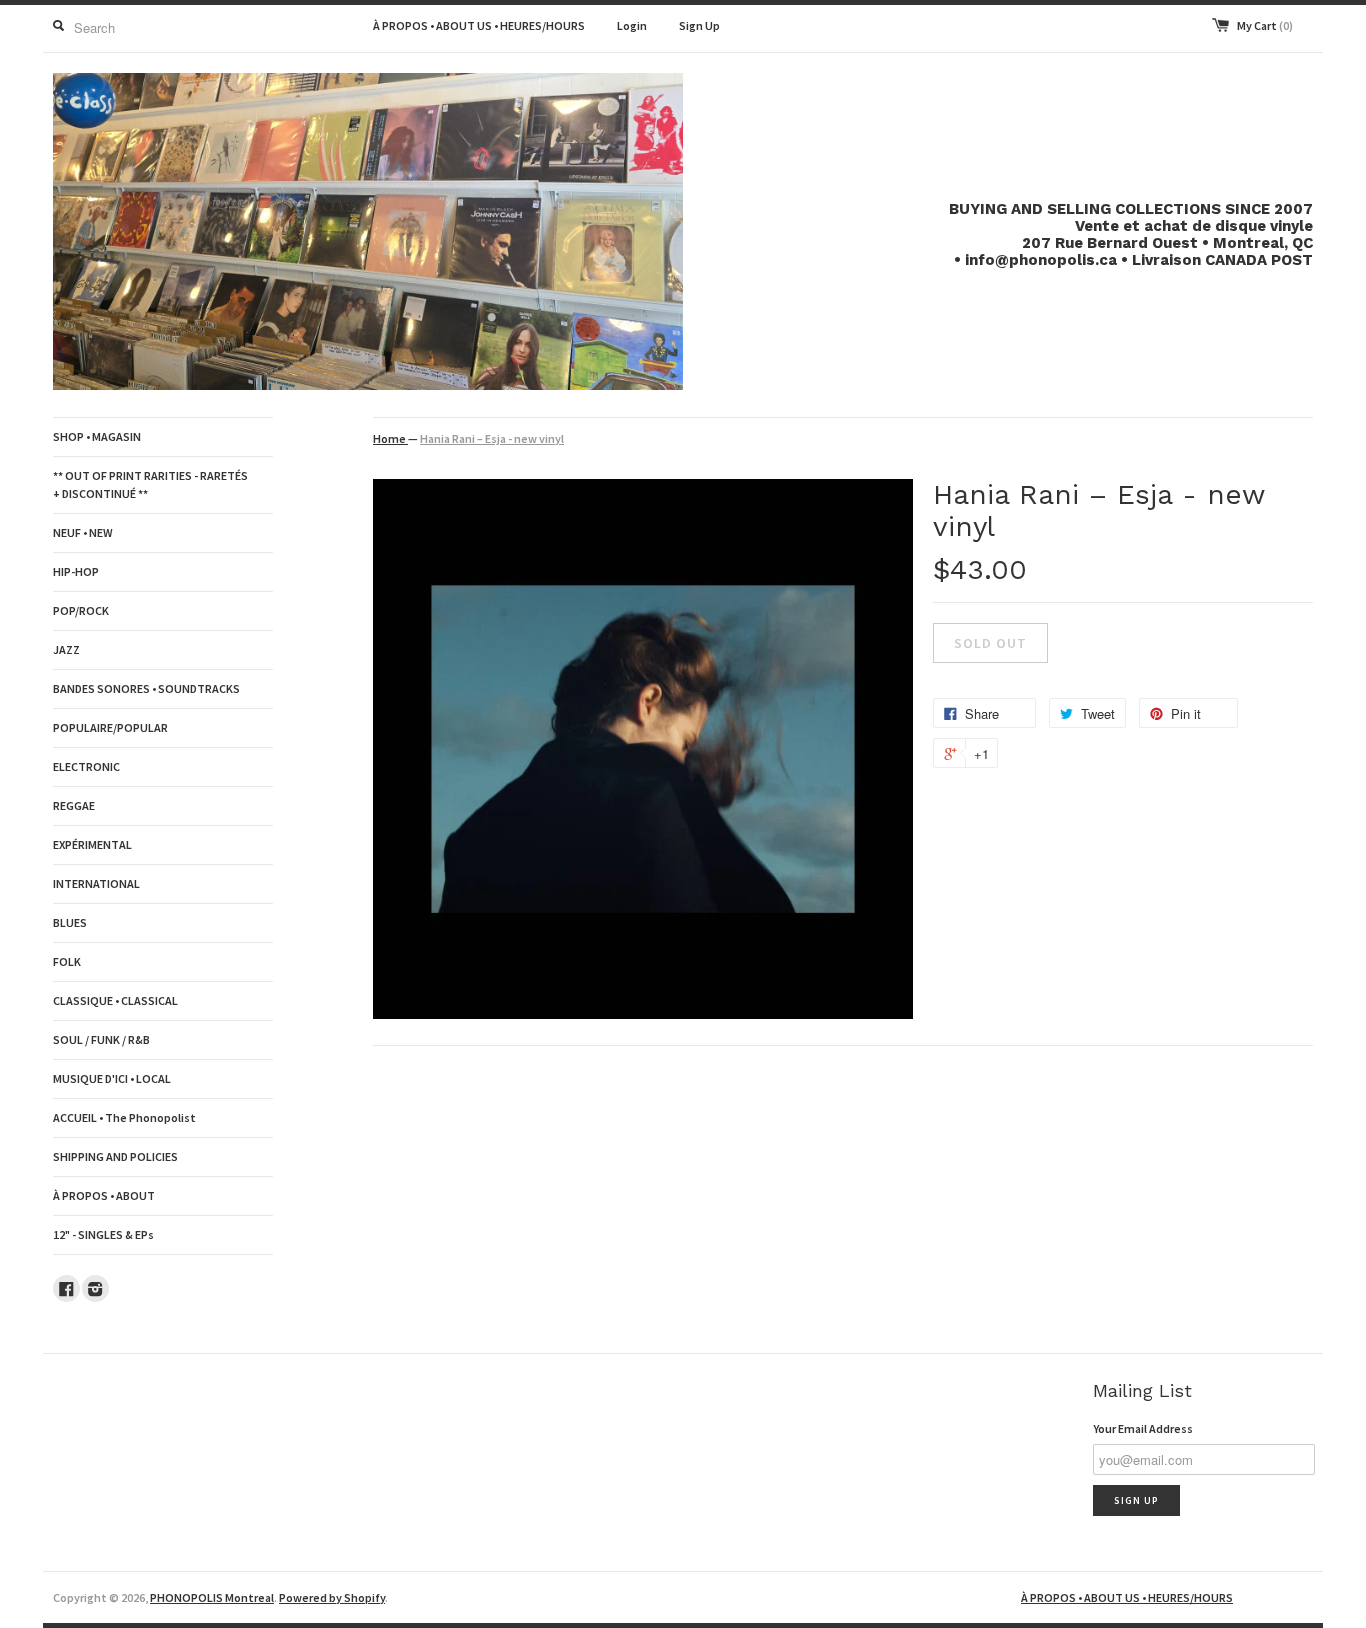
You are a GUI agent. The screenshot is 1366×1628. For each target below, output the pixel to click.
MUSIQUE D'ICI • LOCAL (112, 1078)
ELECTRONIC (86, 766)
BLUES (70, 922)
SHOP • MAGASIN (97, 436)
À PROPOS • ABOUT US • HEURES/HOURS (479, 25)
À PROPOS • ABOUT (104, 1195)
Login (632, 25)
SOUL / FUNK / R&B (101, 1039)
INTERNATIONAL (96, 883)
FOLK (67, 961)
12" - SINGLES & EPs (103, 1234)
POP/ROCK (81, 610)
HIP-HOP (76, 571)
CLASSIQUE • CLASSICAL (115, 1000)
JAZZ (66, 649)
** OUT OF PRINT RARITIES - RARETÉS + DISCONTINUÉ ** (150, 484)
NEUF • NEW (83, 532)
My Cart (1265, 25)
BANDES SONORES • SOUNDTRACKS (146, 688)
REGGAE (74, 805)
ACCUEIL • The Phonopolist (124, 1117)
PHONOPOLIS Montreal (212, 1597)
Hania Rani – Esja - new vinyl (492, 438)
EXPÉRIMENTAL (92, 844)
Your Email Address (1143, 1428)
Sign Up (699, 25)
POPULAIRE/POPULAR (110, 727)
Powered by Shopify (332, 1597)
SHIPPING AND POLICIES (115, 1156)
